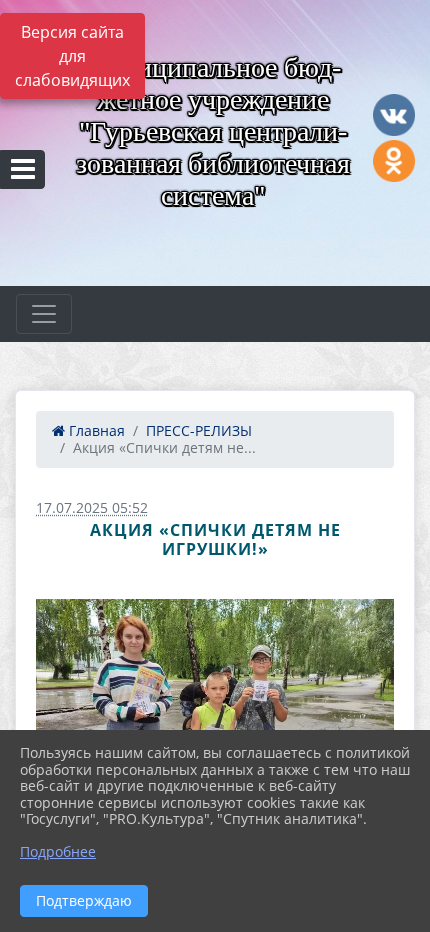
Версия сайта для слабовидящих (72, 56)
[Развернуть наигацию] (44, 314)
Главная (95, 430)
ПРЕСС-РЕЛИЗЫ (199, 430)
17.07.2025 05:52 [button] (92, 507)
